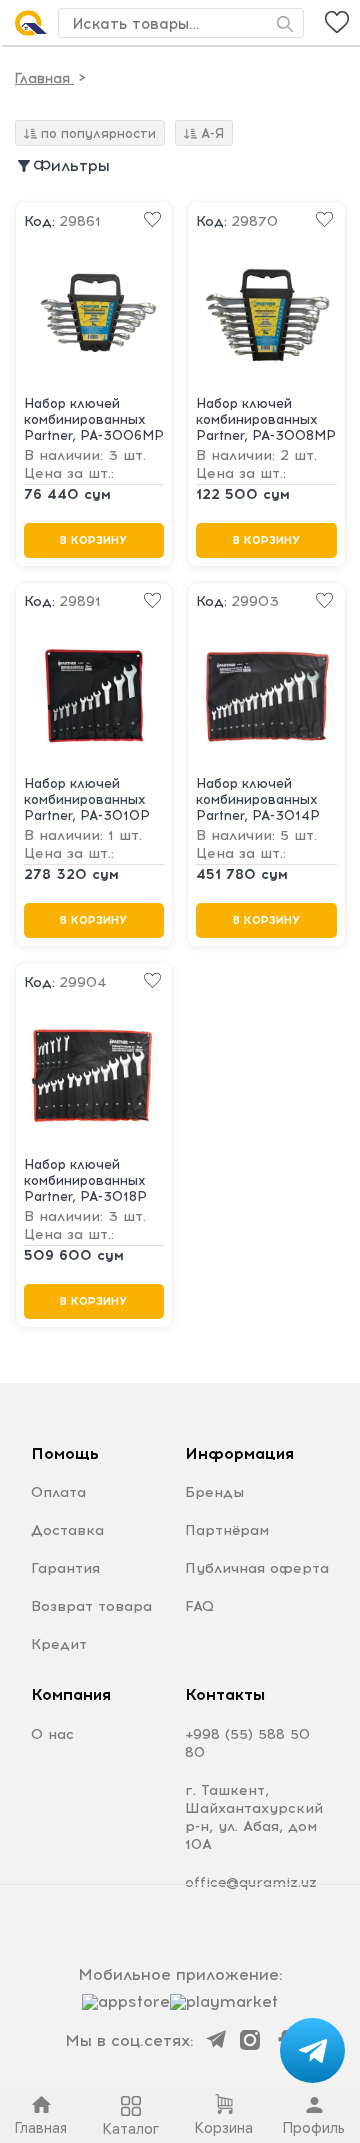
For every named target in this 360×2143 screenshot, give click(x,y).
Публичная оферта (257, 1568)
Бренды (214, 1492)
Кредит (59, 1644)
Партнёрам (227, 1530)
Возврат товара (91, 1606)
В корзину (93, 540)
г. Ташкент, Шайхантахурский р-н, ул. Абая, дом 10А (254, 1817)
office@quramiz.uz (251, 1882)
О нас (52, 1734)
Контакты (225, 1694)
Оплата (58, 1492)
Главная (44, 78)
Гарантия (65, 1568)
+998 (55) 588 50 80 (247, 1743)
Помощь (65, 1453)
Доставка (67, 1530)
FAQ (199, 1606)
